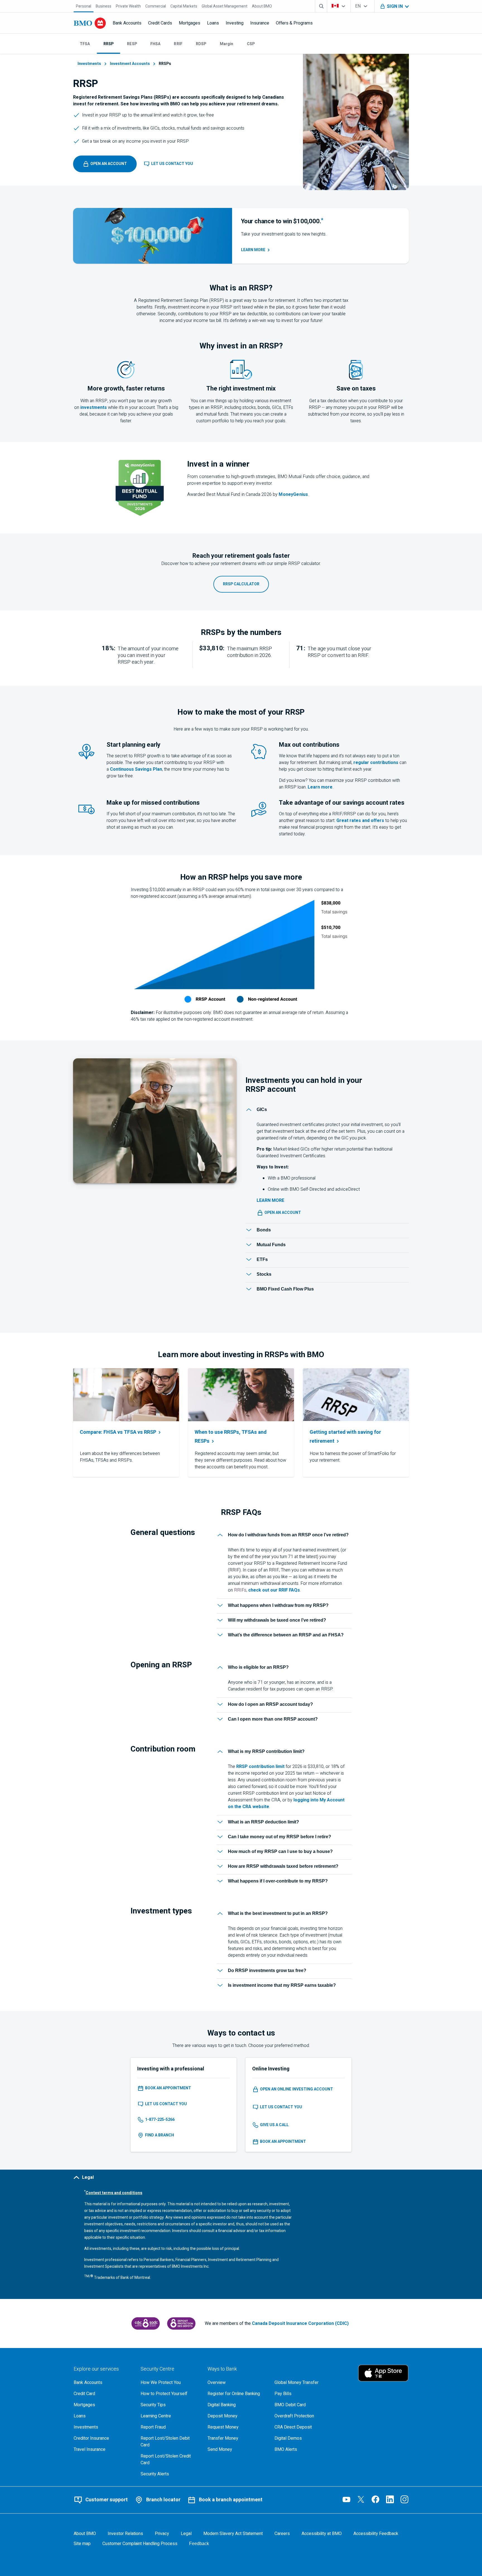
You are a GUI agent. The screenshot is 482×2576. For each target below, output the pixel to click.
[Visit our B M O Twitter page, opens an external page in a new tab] (361, 2499)
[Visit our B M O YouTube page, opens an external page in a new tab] (346, 2499)
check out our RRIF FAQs (274, 1590)
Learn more (320, 787)
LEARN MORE (270, 1200)
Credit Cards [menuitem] (160, 23)
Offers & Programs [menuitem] (294, 23)
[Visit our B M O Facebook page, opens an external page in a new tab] (375, 2499)
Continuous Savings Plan (136, 769)
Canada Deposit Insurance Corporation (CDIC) (300, 2323)
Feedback (199, 2544)
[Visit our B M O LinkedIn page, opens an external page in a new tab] (390, 2499)
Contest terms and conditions (114, 2193)
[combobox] (339, 6)
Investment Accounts (130, 64)
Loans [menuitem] (213, 23)
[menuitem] (84, 6)
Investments (89, 64)
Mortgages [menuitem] (190, 23)
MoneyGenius (293, 494)
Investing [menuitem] (235, 23)
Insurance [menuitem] (260, 23)
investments (94, 407)
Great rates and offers (360, 821)
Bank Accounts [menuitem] (127, 23)
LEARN (253, 250)
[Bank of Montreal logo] (90, 23)
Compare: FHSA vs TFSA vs (118, 1432)
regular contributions (376, 763)
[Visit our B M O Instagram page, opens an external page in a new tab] (404, 2499)
